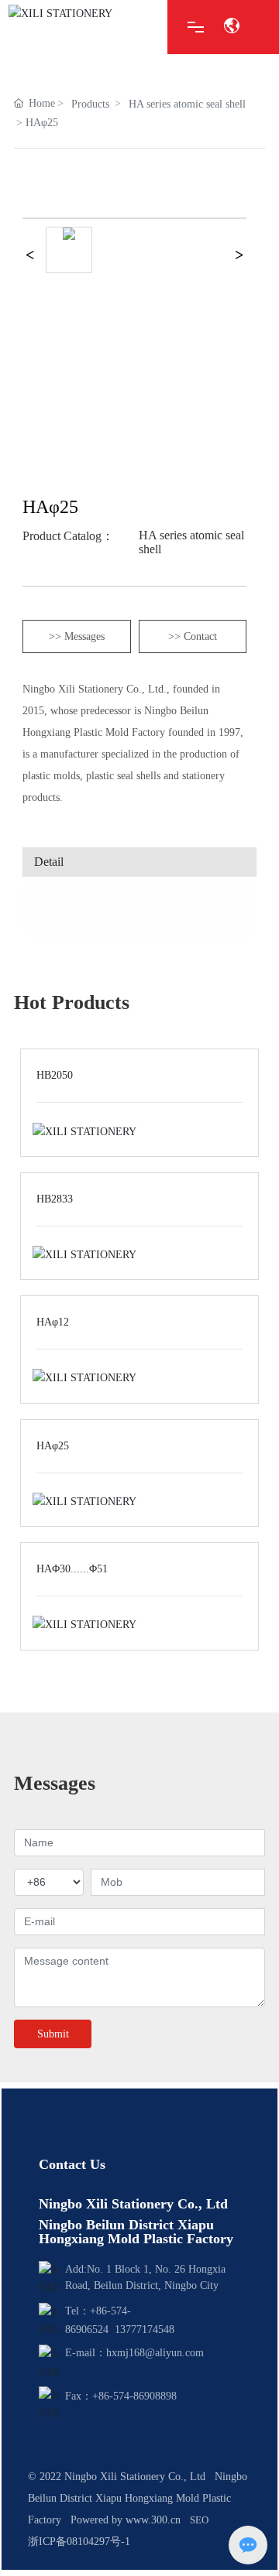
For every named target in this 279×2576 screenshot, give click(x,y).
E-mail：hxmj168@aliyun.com (134, 2353)
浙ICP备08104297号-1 (79, 2542)
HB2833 (55, 1199)
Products (90, 104)
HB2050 (55, 1075)
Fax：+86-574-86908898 (121, 2396)
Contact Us (72, 2164)
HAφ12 (53, 1322)
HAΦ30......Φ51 (72, 1569)
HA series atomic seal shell (187, 104)
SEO (199, 2520)
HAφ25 (53, 1446)
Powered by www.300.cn (126, 2520)
